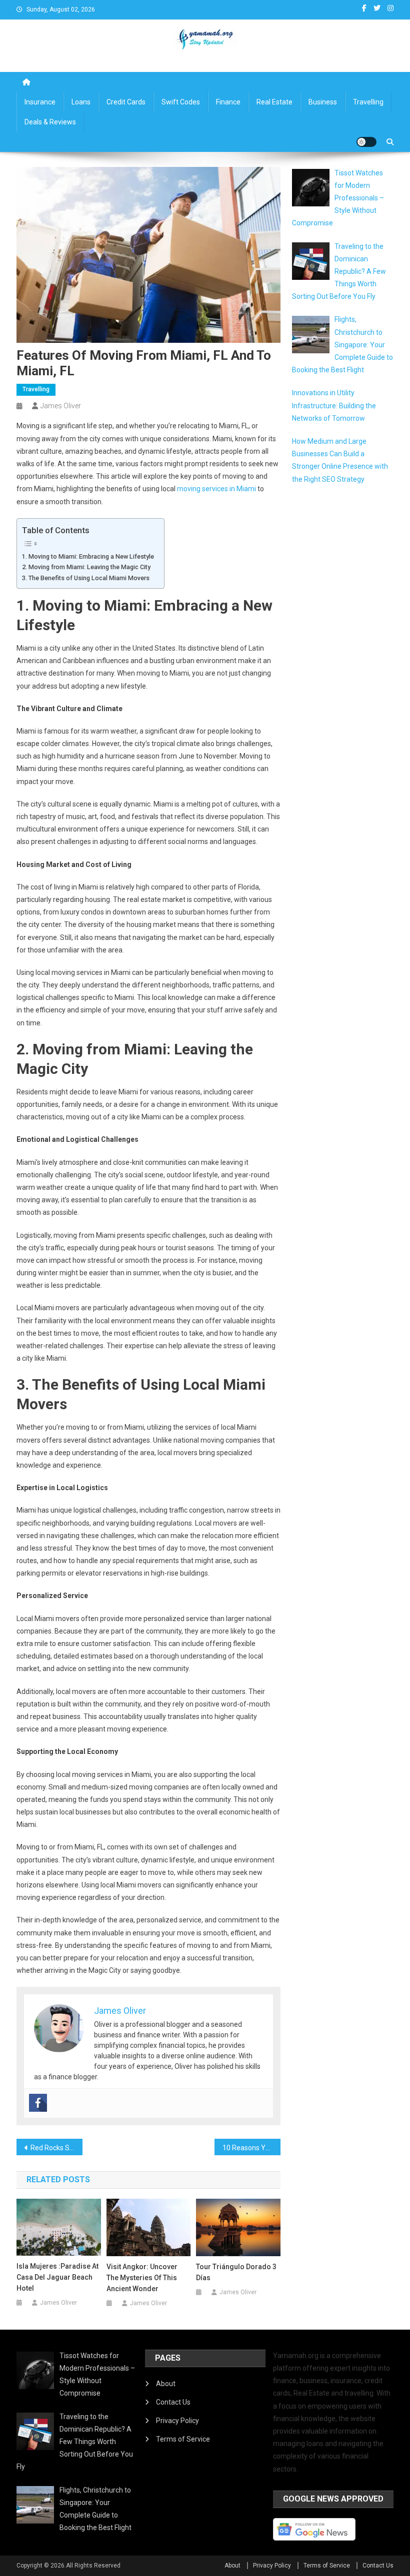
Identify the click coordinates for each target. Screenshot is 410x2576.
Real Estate (274, 102)
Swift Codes (181, 102)
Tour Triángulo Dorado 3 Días (236, 2272)
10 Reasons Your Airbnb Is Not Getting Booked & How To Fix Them (251, 2148)
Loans (81, 102)
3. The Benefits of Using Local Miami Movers (86, 578)
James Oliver (61, 406)
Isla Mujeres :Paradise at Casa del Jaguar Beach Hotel (57, 2277)
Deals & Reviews (50, 122)
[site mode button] (366, 142)
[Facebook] (38, 2103)
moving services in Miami (216, 489)
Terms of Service (183, 2439)
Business (323, 102)
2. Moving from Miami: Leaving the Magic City (86, 567)
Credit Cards (126, 102)
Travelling (368, 102)
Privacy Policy (177, 2421)
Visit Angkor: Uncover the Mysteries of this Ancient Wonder (142, 2278)
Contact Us (173, 2402)
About (166, 2384)
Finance (228, 102)
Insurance (40, 102)
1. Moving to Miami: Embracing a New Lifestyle (88, 556)
